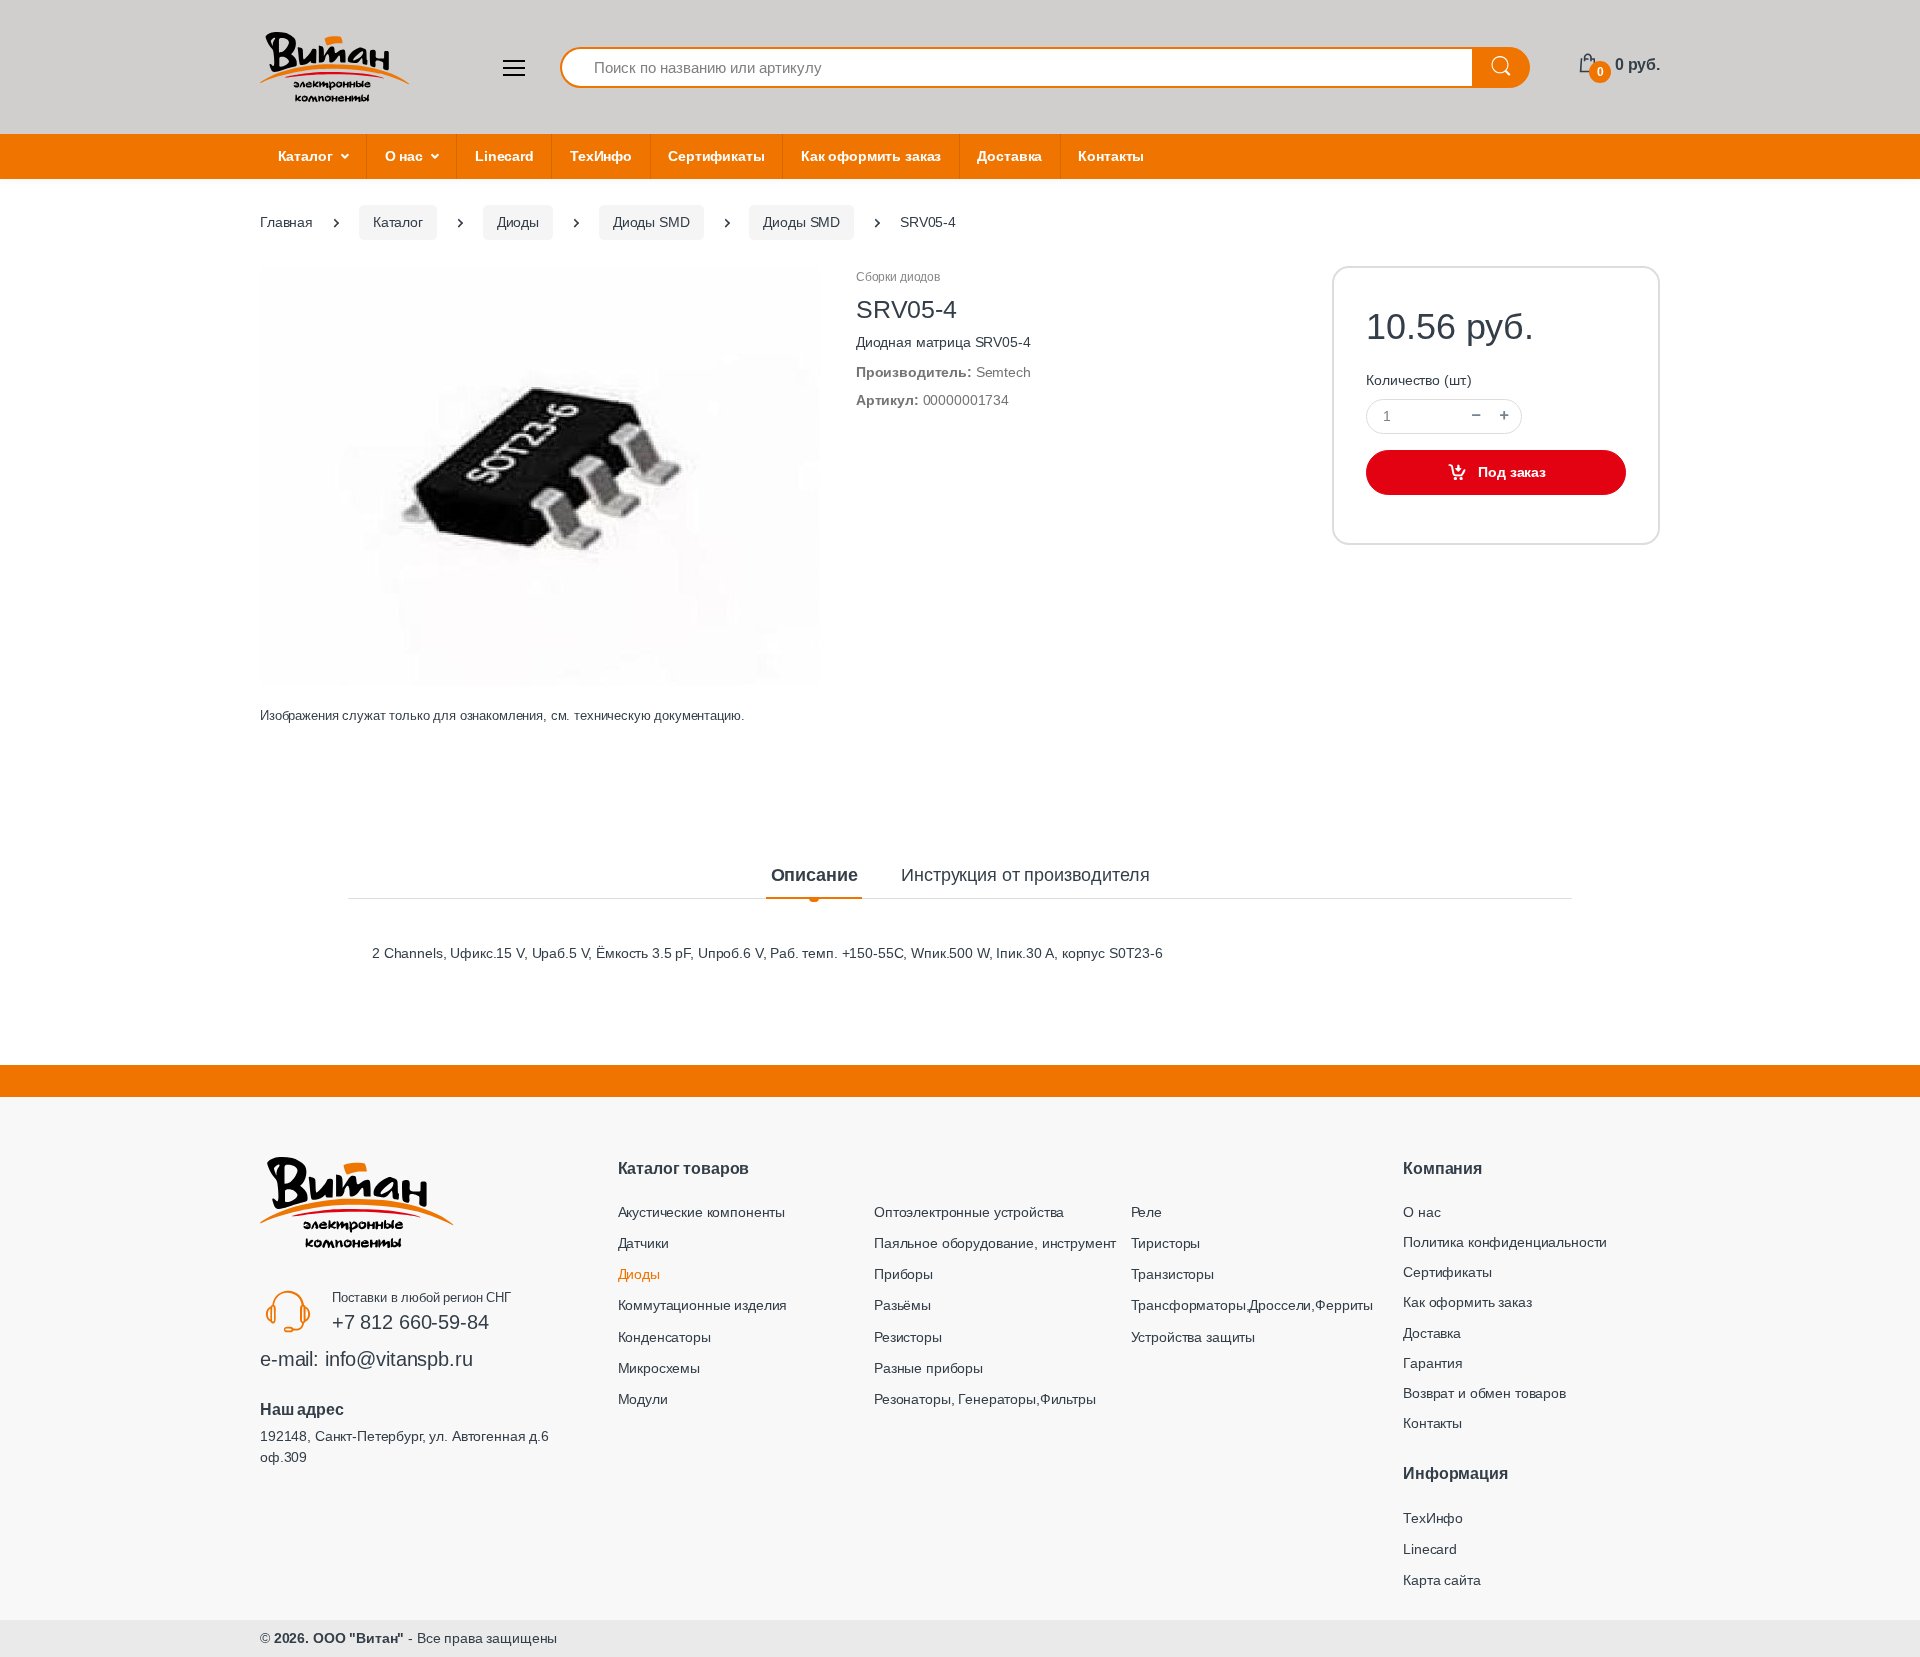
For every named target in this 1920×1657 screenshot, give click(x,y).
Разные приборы (928, 1368)
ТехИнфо (601, 156)
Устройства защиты (1193, 1337)
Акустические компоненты (702, 1212)
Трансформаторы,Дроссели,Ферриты (1252, 1305)
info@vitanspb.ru (399, 1359)
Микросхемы (659, 1368)
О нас (404, 156)
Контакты (1111, 156)
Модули (643, 1399)
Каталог (305, 156)
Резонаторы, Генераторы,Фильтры (985, 1399)
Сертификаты (716, 156)
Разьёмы (902, 1305)
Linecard (504, 156)
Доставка (1009, 156)
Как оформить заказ (871, 156)
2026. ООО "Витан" (339, 1638)
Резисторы (908, 1337)
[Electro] (335, 67)
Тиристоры (1166, 1243)
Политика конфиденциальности (1505, 1242)
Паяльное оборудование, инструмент (995, 1243)
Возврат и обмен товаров (1484, 1393)
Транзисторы (1172, 1274)
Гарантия (1433, 1363)
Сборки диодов (898, 277)
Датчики (643, 1243)
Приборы (903, 1274)
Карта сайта (1441, 1580)
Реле (1146, 1212)
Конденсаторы (664, 1337)
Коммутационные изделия (703, 1305)
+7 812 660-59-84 (410, 1322)
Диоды (639, 1274)
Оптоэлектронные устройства (969, 1212)
